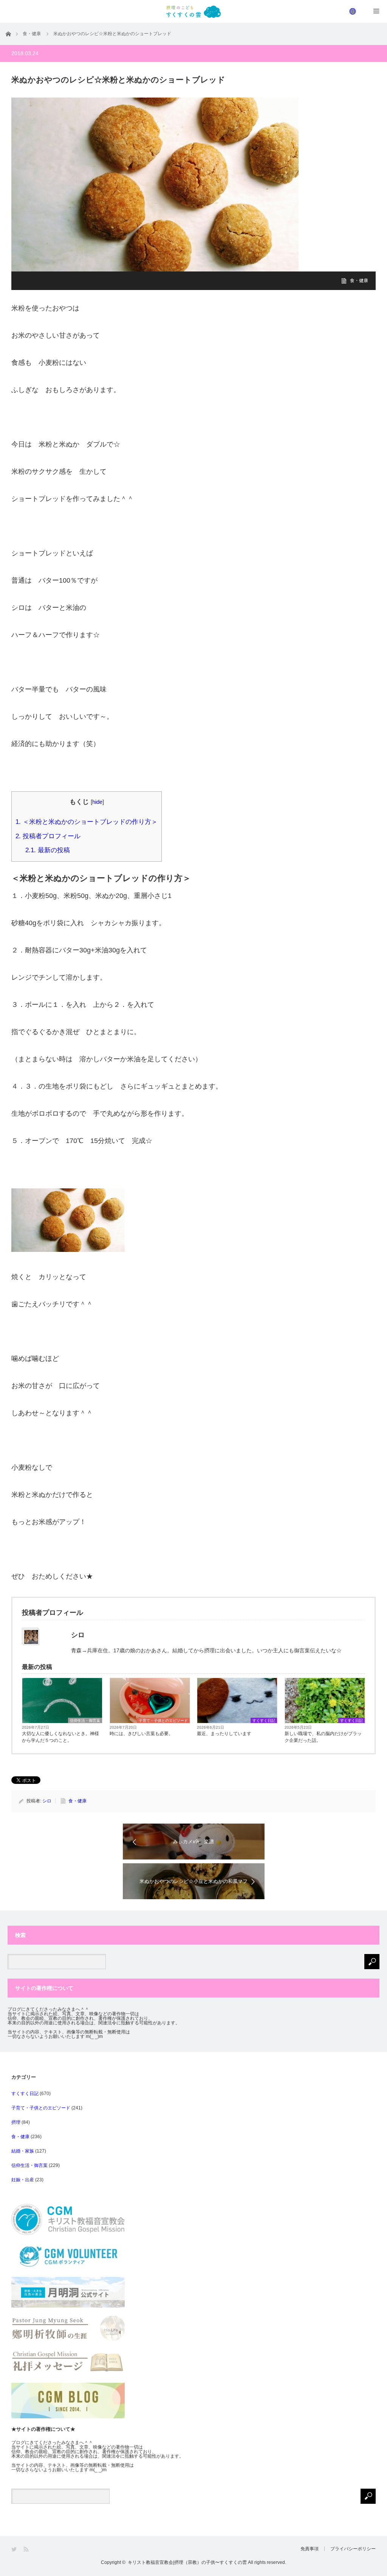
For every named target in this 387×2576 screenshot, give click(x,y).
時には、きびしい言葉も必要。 (141, 1734)
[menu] (353, 11)
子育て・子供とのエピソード (163, 1721)
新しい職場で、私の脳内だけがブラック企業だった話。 (323, 1737)
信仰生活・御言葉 (85, 1721)
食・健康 (359, 281)
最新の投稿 (48, 850)
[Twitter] (15, 2549)
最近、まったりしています (224, 1734)
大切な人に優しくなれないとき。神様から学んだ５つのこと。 (60, 1737)
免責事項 (310, 2549)
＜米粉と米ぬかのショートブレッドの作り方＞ (87, 822)
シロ (47, 1801)
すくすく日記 (264, 1721)
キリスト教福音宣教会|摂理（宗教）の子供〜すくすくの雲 (187, 2562)
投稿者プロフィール (48, 836)
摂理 (16, 2122)
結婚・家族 (23, 2151)
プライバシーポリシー (353, 2549)
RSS (27, 2549)
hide (97, 802)
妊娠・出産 (23, 2180)
